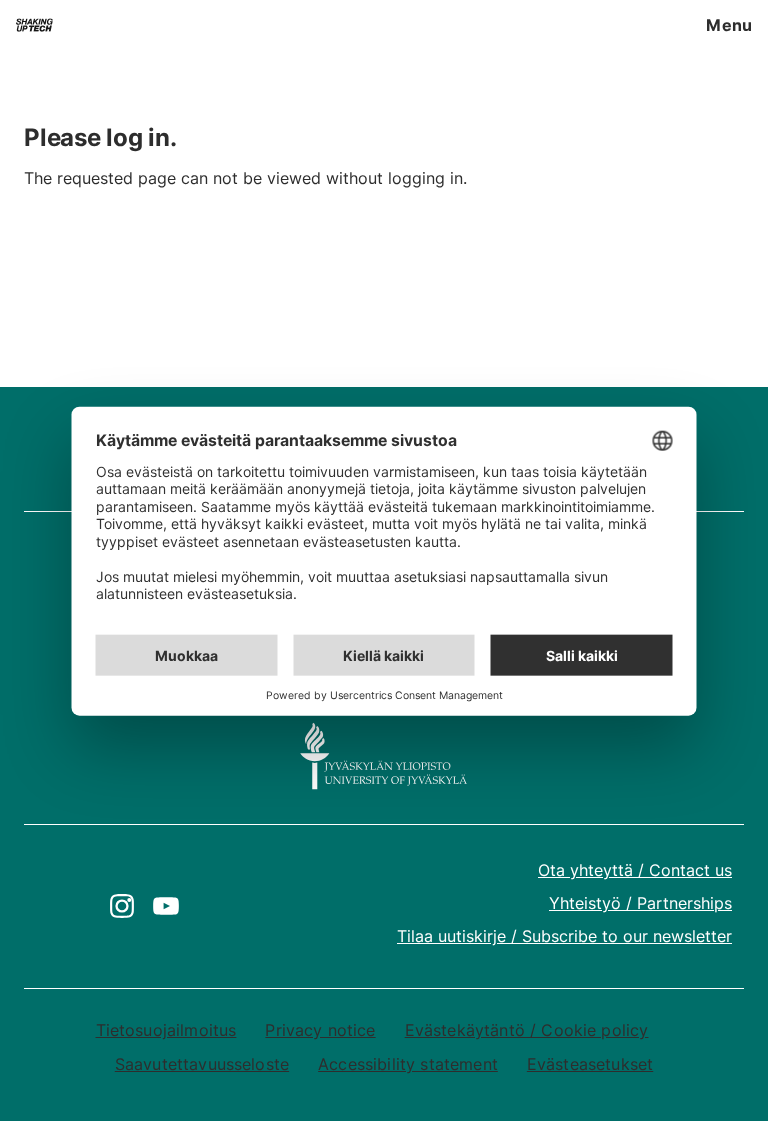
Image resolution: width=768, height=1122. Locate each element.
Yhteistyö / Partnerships (640, 903)
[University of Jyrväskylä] (383, 756)
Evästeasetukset (590, 1064)
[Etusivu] (34, 25)
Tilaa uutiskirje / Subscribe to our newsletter (564, 936)
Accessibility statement (408, 1064)
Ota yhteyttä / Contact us (635, 870)
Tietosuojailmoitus (166, 1030)
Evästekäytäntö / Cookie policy (527, 1030)
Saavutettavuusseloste (202, 1064)
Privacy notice (320, 1030)
